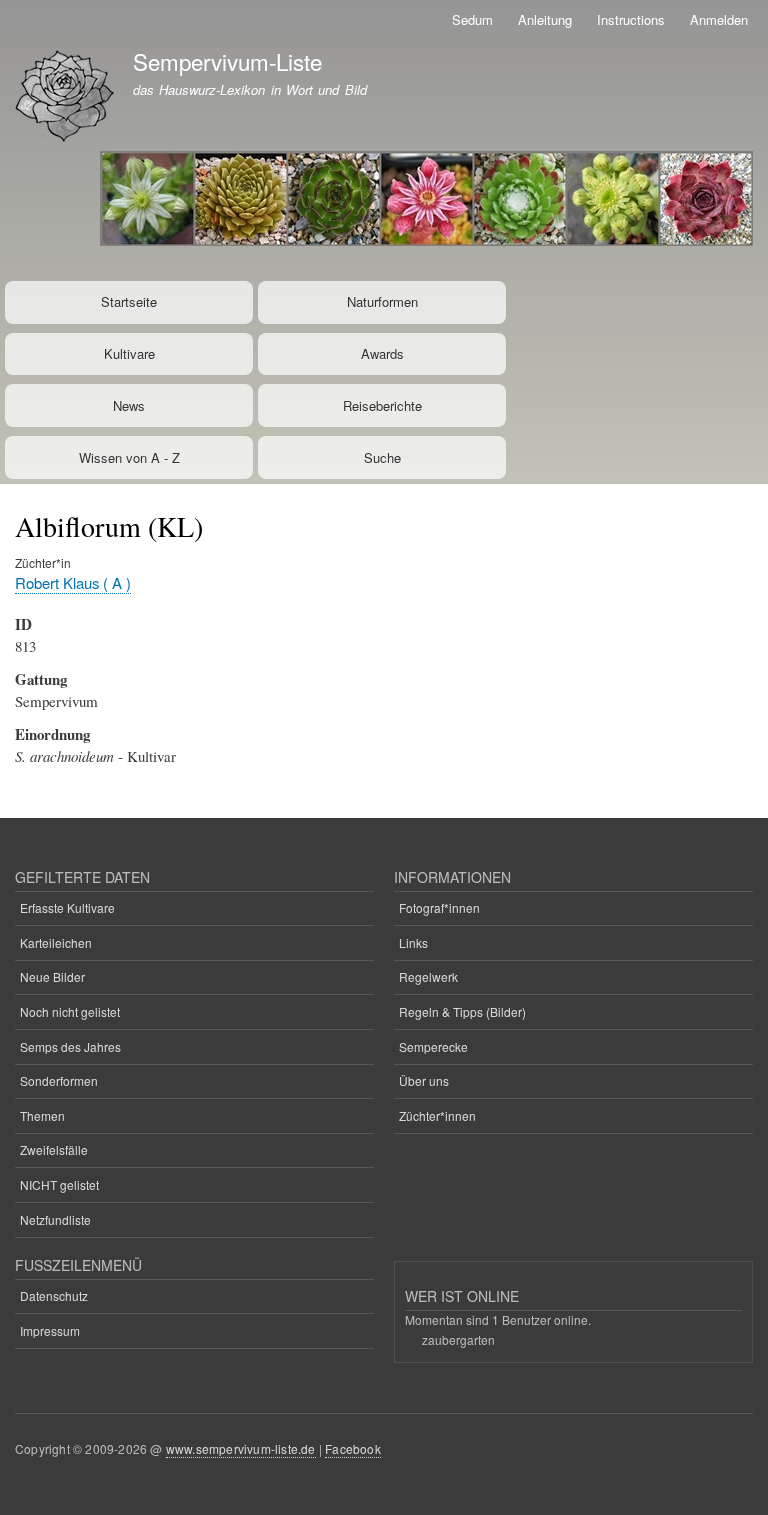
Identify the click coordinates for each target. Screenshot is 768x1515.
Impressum (50, 1330)
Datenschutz (54, 1295)
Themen (42, 1115)
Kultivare (129, 353)
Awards (382, 353)
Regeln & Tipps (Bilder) (462, 1011)
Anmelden (719, 19)
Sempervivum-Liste (227, 61)
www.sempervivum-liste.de (241, 1448)
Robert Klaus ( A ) (73, 582)
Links (413, 942)
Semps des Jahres (70, 1046)
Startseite (129, 301)
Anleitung (545, 19)
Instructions (631, 19)
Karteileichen (56, 942)
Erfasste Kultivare (67, 907)
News (129, 405)
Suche (382, 457)
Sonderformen (59, 1080)
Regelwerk (428, 976)
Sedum (472, 19)
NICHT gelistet (59, 1184)
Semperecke (433, 1046)
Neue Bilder (52, 976)
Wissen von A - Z (129, 457)
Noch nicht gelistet (70, 1011)
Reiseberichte (382, 405)
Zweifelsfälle (54, 1149)
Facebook (353, 1448)
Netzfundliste (55, 1219)
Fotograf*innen (439, 907)
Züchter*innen (437, 1115)
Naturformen (382, 301)
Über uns (424, 1080)
